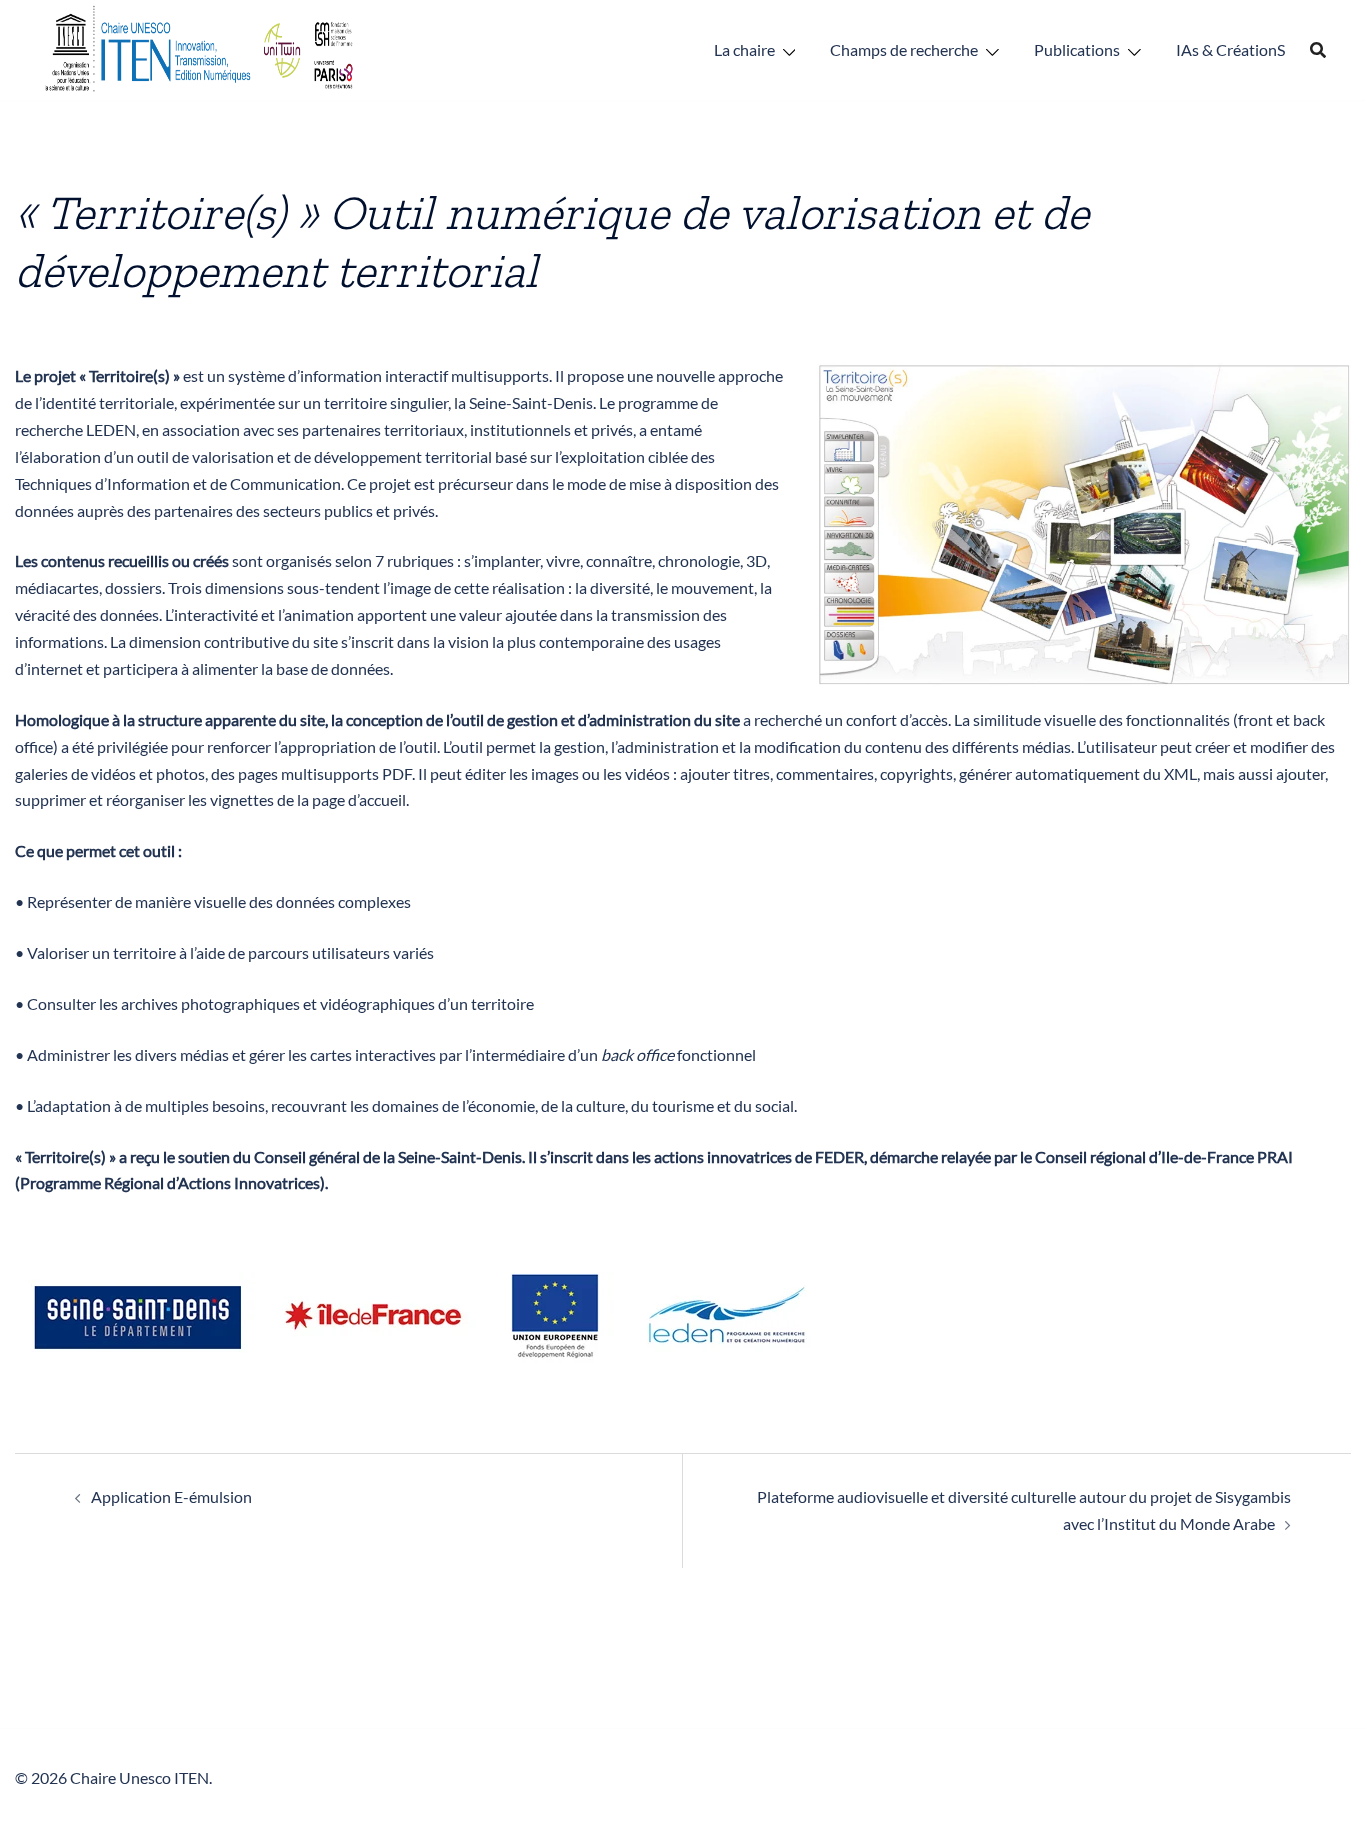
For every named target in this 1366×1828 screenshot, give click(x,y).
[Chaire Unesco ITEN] (201, 47)
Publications (1077, 49)
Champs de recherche (904, 49)
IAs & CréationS (1230, 49)
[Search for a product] (1318, 50)
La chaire (744, 49)
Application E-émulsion (171, 1496)
